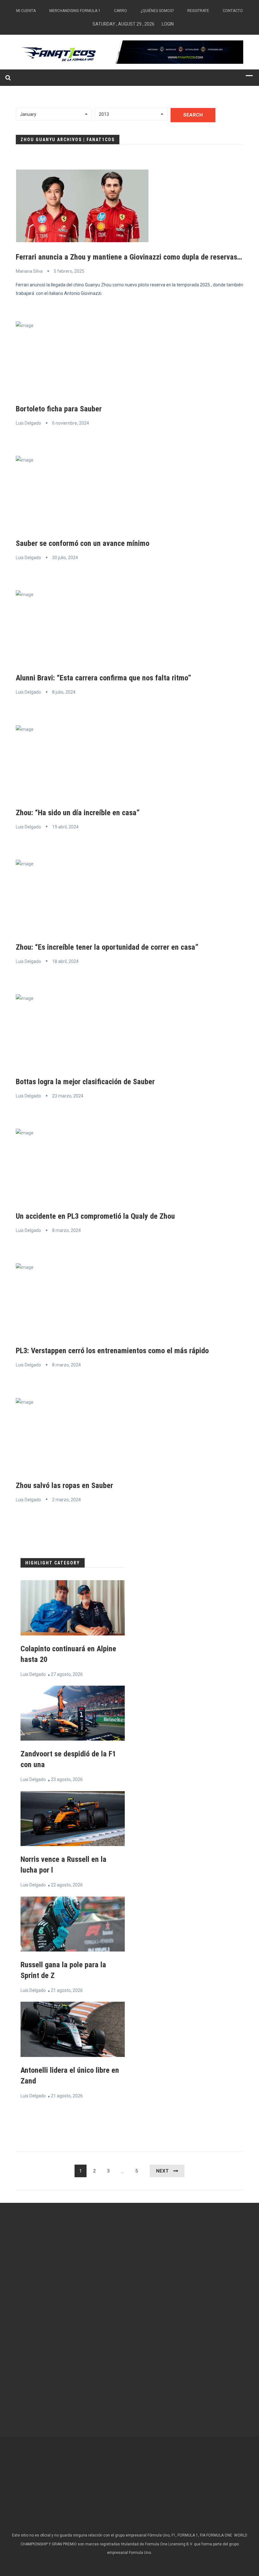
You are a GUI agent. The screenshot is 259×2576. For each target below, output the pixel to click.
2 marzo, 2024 (66, 1500)
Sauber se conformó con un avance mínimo (83, 543)
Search (193, 115)
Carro (120, 11)
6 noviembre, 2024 (71, 423)
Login (168, 24)
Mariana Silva (29, 271)
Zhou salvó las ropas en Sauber (64, 1485)
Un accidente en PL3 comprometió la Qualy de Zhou (95, 1216)
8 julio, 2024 (64, 692)
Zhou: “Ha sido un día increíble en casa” (78, 813)
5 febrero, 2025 (69, 271)
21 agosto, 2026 (67, 1990)
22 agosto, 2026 (67, 1885)
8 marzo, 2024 (66, 1230)
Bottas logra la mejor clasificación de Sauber (85, 1082)
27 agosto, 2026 (67, 1674)
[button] (54, 114)
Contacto (233, 11)
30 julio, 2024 (65, 558)
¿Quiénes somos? (157, 11)
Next (162, 2171)
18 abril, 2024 (65, 961)
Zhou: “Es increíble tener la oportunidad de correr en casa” (107, 947)
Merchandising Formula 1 (75, 11)
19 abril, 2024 (65, 827)
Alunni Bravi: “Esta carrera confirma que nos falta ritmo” (103, 678)
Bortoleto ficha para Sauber (59, 409)
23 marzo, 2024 (68, 1096)
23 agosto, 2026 (67, 1779)
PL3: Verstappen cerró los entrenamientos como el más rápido (112, 1351)
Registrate (198, 11)
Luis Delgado (28, 423)
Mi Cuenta (26, 11)
